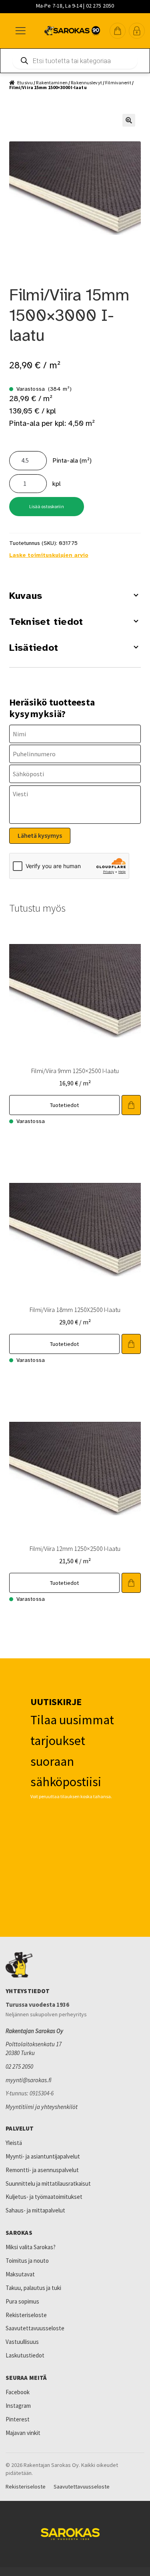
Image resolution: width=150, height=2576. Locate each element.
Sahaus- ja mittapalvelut (35, 2210)
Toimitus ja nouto (27, 2261)
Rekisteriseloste (26, 2315)
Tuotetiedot (65, 1105)
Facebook (18, 2392)
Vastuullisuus (22, 2342)
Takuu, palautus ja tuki (33, 2288)
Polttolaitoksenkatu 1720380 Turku (34, 2048)
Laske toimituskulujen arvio (49, 555)
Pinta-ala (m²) (72, 461)
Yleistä (14, 2143)
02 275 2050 (19, 2066)
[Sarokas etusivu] (75, 1965)
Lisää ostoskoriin (47, 506)
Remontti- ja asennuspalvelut (42, 2170)
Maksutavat (20, 2274)
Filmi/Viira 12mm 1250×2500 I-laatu (75, 1548)
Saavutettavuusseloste (35, 2328)
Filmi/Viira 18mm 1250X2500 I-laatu (75, 1310)
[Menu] (20, 31)
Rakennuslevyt (86, 82)
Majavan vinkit (23, 2433)
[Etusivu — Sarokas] (72, 31)
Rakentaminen (52, 82)
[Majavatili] (137, 31)
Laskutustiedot (25, 2355)
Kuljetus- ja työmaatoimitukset (44, 2197)
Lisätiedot (34, 648)
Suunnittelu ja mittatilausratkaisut (48, 2183)
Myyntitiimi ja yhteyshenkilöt (42, 2107)
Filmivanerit (118, 82)
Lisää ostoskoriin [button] (131, 1105)
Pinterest (18, 2419)
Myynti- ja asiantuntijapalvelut (43, 2156)
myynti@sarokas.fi (29, 2080)
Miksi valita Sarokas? (31, 2247)
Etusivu (25, 82)
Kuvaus (26, 596)
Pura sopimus (22, 2301)
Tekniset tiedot (46, 622)
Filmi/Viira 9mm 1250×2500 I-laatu (75, 1071)
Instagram (18, 2406)
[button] (118, 31)
